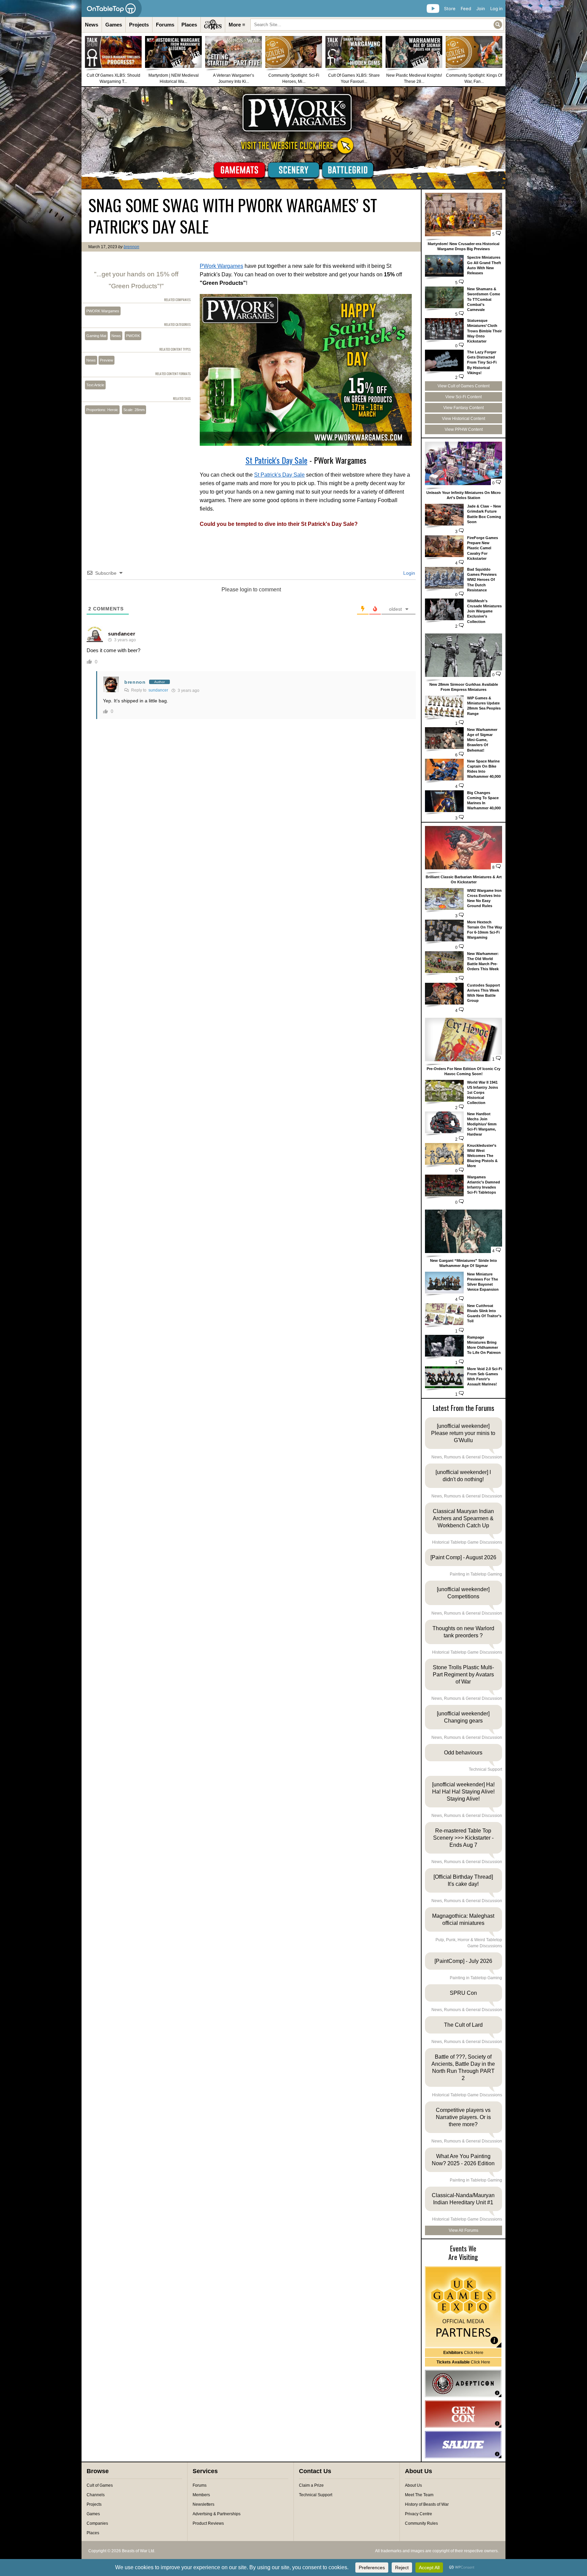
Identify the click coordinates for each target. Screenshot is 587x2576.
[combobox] (377, 25)
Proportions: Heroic (102, 410)
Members (201, 2495)
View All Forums (464, 2230)
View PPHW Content (464, 429)
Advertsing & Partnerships (217, 2514)
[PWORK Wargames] (293, 138)
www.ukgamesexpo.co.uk (463, 2307)
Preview (106, 360)
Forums (165, 25)
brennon (131, 247)
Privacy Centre (419, 2514)
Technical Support (316, 2495)
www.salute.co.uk (463, 2445)
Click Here (463, 2353)
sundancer (122, 634)
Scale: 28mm (134, 410)
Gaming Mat (96, 336)
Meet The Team (419, 2495)
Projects (139, 25)
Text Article (95, 385)
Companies (97, 2523)
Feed (466, 8)
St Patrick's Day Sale (277, 460)
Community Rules (421, 2523)
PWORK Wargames (103, 311)
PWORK (133, 336)
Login (408, 573)
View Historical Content (464, 419)
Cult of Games (100, 2485)
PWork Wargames (221, 266)
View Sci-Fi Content (464, 397)
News (92, 25)
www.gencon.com (463, 2414)
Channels (96, 2495)
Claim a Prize (311, 2485)
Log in (496, 8)
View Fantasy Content (464, 408)
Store (450, 8)
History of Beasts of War (427, 2504)
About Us (413, 2485)
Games (114, 25)
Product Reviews (208, 2523)
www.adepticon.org (463, 2384)
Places (189, 25)
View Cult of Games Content (464, 386)
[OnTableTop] (112, 8)
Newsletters (203, 2504)
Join (481, 8)
